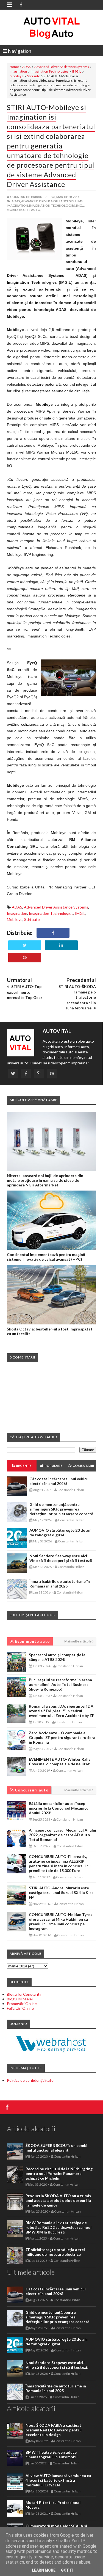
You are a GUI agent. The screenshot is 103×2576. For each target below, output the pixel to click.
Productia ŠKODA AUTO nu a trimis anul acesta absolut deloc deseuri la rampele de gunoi (58, 2200)
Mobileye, (15, 210)
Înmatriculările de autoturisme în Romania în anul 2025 (60, 1584)
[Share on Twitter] (25, 945)
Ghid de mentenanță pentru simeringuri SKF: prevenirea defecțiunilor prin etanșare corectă (61, 1509)
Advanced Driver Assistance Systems (62, 67)
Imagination (18, 71)
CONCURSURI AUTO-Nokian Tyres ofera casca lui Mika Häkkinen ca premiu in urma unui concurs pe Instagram (61, 1921)
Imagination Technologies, (52, 205)
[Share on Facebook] (53, 933)
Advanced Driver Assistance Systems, (52, 201)
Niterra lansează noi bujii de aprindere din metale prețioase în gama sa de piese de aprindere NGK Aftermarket (45, 1180)
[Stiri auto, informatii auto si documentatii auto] (51, 27)
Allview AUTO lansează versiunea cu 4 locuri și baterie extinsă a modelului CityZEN (58, 2480)
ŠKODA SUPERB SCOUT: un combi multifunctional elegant (56, 2148)
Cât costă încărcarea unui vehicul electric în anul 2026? (59, 1481)
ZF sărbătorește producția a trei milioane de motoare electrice (55, 2252)
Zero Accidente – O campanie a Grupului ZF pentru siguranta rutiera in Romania (62, 1737)
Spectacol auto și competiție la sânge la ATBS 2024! (57, 1657)
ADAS (26, 67)
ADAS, (16, 201)
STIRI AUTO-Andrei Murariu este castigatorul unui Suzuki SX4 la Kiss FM (61, 1892)
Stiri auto (34, 76)
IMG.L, (80, 205)
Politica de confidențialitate (30, 2080)
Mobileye (16, 76)
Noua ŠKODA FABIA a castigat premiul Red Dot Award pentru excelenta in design (54, 2430)
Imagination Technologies (50, 71)
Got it (67, 2570)
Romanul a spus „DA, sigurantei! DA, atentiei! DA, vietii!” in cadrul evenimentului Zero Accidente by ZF (62, 1711)
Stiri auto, (32, 210)
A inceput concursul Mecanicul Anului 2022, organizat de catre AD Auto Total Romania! (62, 1835)
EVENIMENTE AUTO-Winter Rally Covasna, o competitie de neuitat (60, 1761)
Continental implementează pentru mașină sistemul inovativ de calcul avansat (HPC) (46, 1257)
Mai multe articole (78, 1641)
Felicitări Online (20, 2008)
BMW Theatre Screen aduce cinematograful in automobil (51, 2454)
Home (14, 67)
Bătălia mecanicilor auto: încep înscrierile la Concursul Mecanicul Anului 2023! (59, 1808)
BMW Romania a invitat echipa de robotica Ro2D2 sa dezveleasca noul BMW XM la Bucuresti (59, 2227)
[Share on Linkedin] (61, 945)
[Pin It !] (25, 958)
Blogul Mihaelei (20, 1999)
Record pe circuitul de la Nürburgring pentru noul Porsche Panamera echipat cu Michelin (59, 2173)
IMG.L (77, 71)
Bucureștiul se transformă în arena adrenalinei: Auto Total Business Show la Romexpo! (60, 1684)
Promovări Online (22, 2004)
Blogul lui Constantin (25, 1994)
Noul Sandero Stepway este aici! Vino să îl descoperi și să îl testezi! (61, 1558)
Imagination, (18, 205)
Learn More (44, 2570)
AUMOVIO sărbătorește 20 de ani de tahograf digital (60, 1533)
